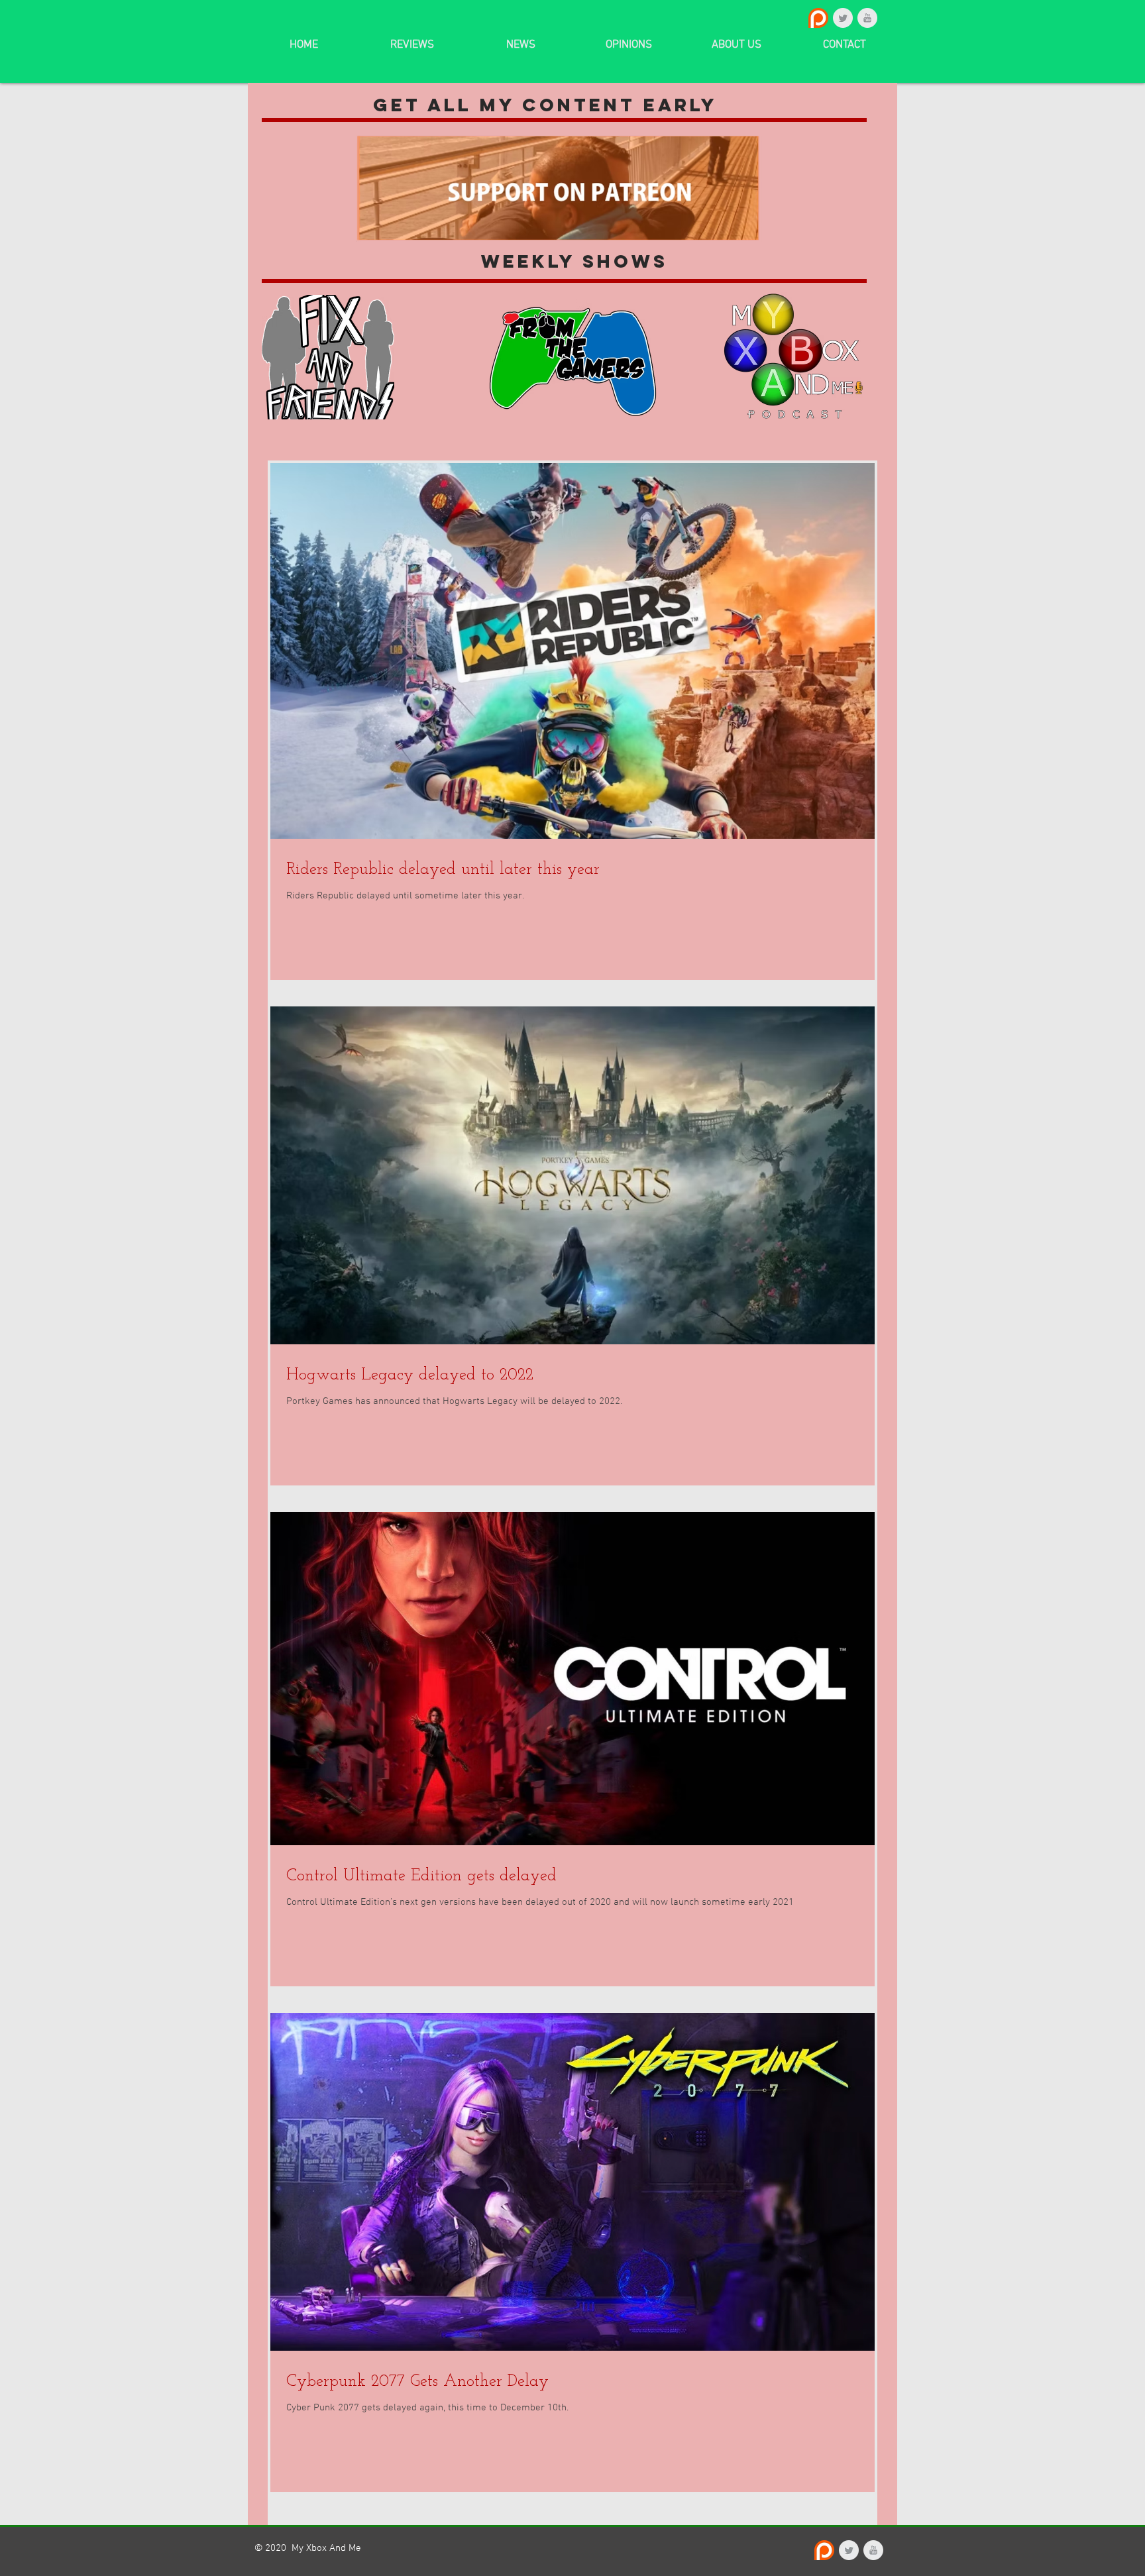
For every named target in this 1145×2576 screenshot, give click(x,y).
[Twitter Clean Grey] (843, 18)
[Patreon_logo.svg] (818, 18)
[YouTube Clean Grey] (867, 18)
